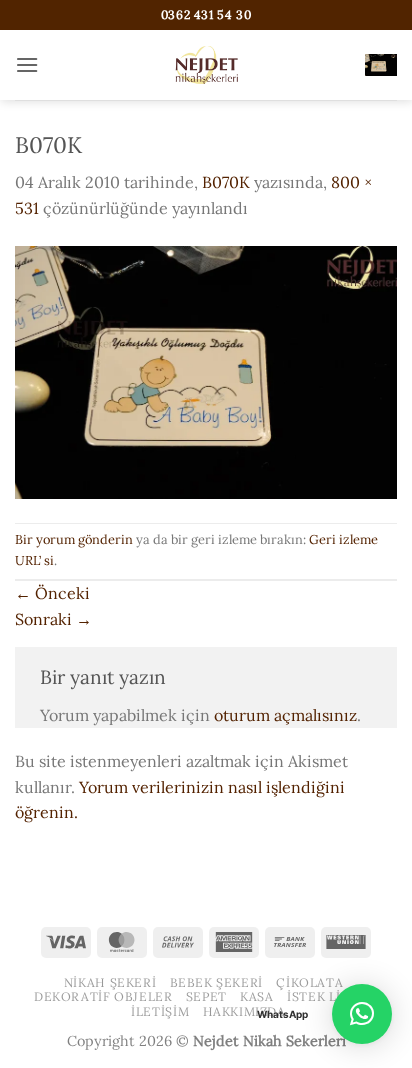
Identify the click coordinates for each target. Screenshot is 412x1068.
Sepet (206, 996)
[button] (27, 64)
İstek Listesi (332, 996)
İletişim (160, 1011)
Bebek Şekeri (216, 982)
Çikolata (309, 982)
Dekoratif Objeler (103, 996)
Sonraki (53, 619)
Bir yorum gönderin (74, 539)
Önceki (52, 593)
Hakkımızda (244, 1011)
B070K (226, 182)
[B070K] (206, 370)
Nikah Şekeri (110, 982)
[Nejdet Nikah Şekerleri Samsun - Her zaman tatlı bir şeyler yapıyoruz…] (206, 65)
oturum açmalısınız (285, 715)
